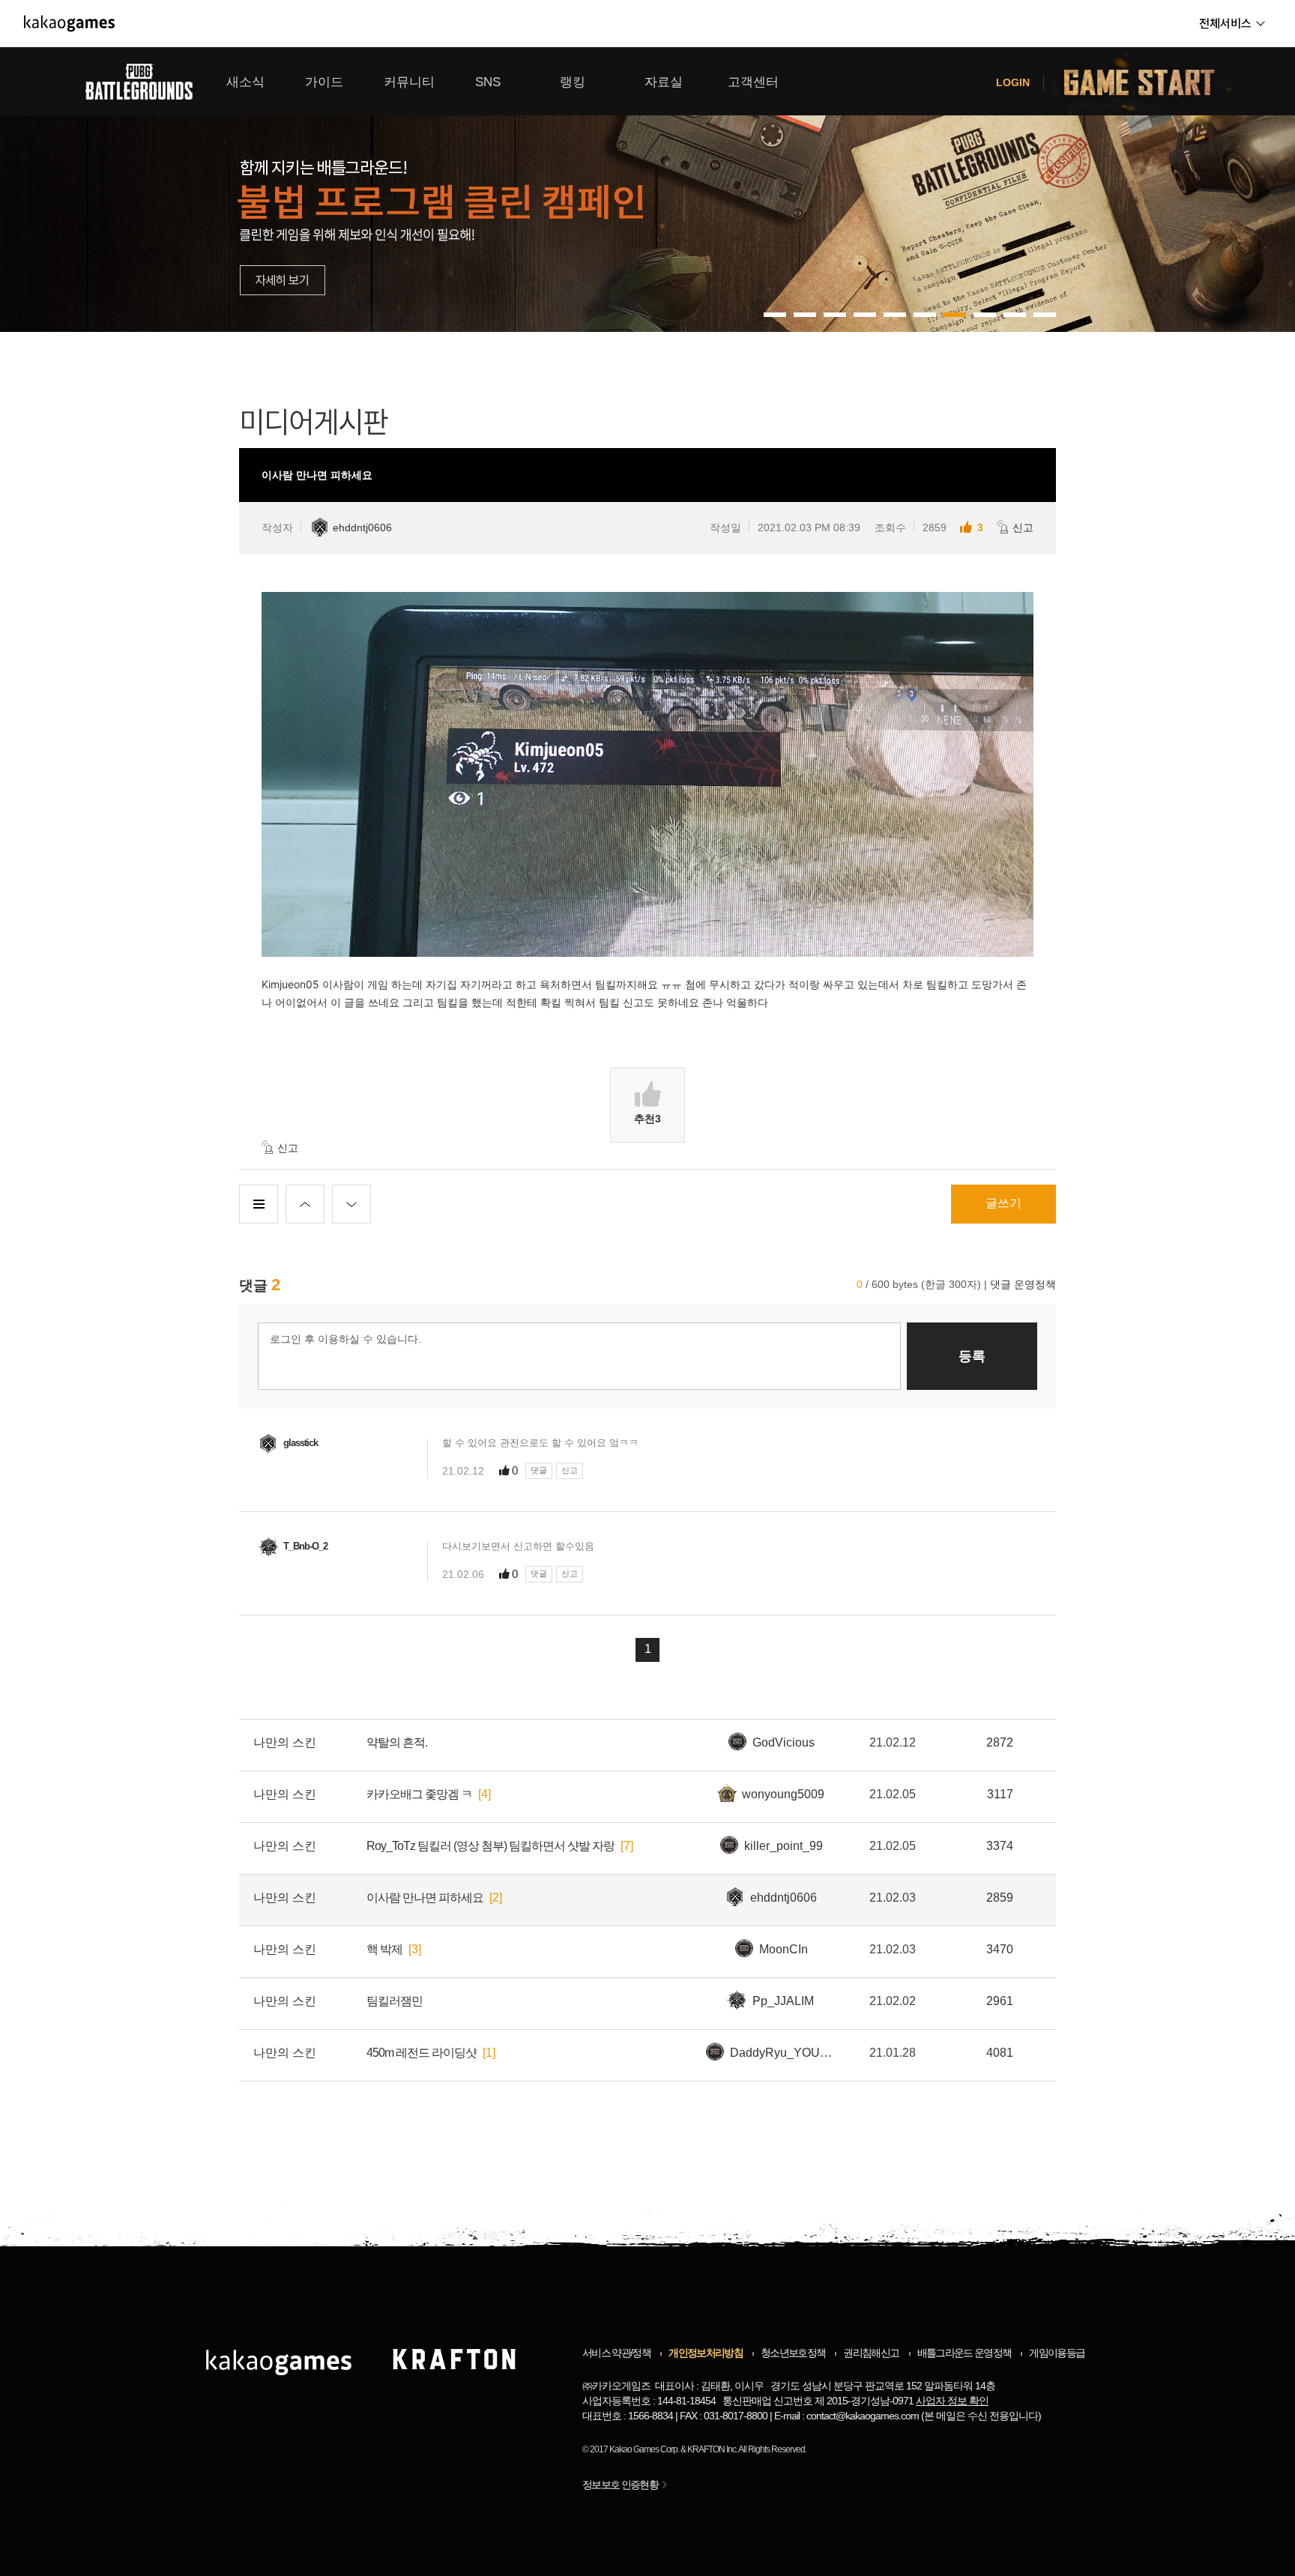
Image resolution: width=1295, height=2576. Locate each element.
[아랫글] (351, 1204)
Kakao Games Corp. (644, 2449)
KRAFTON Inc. (712, 2449)
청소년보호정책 (793, 2353)
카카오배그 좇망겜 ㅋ (419, 1794)
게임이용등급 (1057, 2353)
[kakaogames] (69, 23)
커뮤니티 (409, 82)
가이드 (324, 82)
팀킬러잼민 (395, 2001)
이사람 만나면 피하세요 (425, 1898)
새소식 (245, 82)
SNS (488, 82)
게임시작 (1148, 81)
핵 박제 (384, 1949)
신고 (1023, 527)
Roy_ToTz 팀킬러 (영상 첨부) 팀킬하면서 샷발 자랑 (490, 1846)
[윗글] (305, 1204)
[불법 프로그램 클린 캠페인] (647, 190)
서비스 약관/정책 (616, 2353)
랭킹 (573, 82)
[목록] (259, 1204)
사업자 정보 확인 (952, 2401)
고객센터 (753, 82)
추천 (647, 1119)
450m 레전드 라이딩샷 (422, 2053)
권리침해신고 (871, 2353)
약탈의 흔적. (397, 1742)
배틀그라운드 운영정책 (965, 2353)
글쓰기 (1003, 1203)
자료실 (664, 82)
